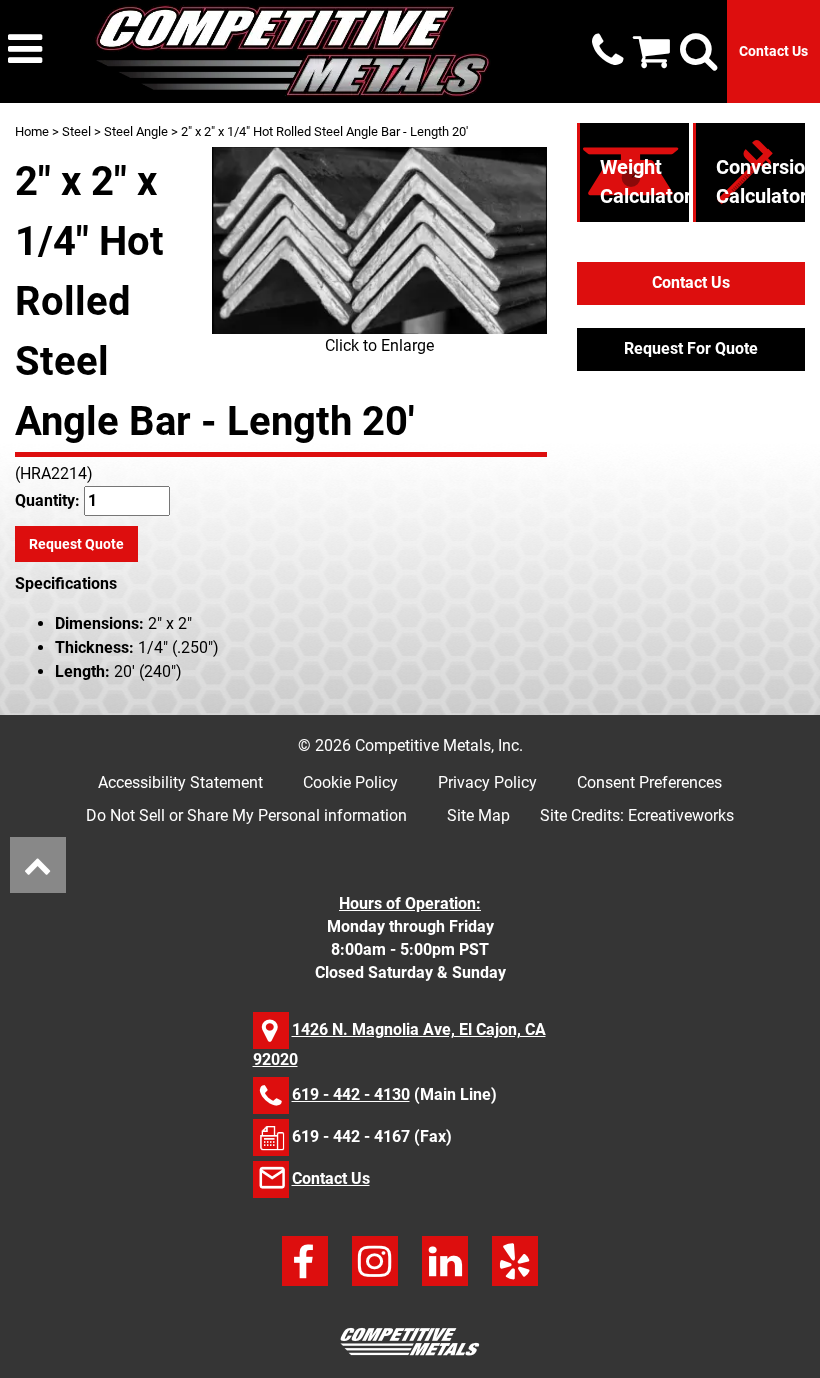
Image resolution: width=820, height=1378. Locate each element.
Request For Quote (691, 348)
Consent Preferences (649, 782)
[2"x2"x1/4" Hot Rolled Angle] (379, 240)
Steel (76, 131)
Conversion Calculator (766, 181)
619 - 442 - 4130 (351, 1094)
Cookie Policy (350, 782)
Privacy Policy (487, 782)
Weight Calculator (645, 181)
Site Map (478, 815)
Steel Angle (136, 131)
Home (32, 131)
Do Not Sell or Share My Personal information (246, 815)
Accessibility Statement (180, 782)
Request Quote (76, 544)
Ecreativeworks (681, 815)
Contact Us (773, 51)
